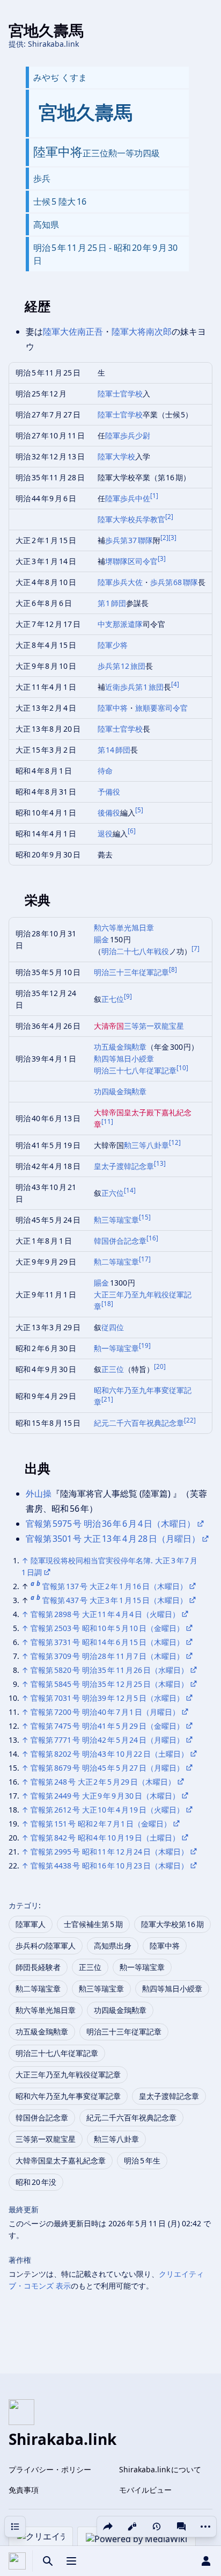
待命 (105, 771)
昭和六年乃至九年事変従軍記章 (68, 2096)
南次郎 (159, 331)
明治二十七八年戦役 (135, 951)
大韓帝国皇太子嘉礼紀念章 (61, 2160)
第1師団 (112, 603)
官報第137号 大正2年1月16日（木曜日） (115, 1586)
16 (152, 1238)
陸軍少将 (113, 645)
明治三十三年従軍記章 (131, 972)
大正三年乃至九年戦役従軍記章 (68, 2074)
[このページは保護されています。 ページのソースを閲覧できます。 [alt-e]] (132, 2527)
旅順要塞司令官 (161, 708)
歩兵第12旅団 (122, 666)
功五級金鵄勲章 (120, 1047)
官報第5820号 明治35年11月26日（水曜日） (109, 1670)
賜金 (102, 939)
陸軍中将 (113, 708)
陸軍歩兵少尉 (128, 435)
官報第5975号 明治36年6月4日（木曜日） (110, 1524)
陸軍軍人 (31, 1924)
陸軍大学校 (116, 456)
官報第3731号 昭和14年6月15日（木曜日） (107, 1642)
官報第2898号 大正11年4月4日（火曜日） (105, 1614)
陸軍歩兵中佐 (128, 498)
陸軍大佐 (60, 331)
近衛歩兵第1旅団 (135, 687)
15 (145, 1217)
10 (182, 1068)
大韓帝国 (109, 1112)
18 (107, 1304)
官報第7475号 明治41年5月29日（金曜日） (107, 1726)
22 (190, 1420)
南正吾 (90, 331)
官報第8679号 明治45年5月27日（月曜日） (107, 1768)
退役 (105, 834)
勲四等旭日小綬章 (124, 1059)
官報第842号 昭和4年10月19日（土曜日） (105, 1838)
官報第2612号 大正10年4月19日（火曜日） (107, 1810)
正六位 (113, 1193)
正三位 (113, 1369)
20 (160, 1366)
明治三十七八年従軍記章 (135, 1070)
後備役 (109, 813)
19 (145, 1345)
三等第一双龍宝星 (154, 1026)
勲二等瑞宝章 (116, 1262)
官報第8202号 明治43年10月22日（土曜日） (109, 1754)
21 (107, 1399)
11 (107, 1121)
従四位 (113, 1327)
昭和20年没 (36, 2182)
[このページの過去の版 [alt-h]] (157, 2527)
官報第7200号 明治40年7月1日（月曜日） (105, 1712)
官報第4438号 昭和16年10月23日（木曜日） (109, 1866)
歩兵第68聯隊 (174, 582)
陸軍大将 (129, 331)
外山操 (39, 1493)
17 (145, 1259)
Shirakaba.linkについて (160, 2469)
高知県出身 (113, 1946)
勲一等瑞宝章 (116, 1348)
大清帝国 (109, 1026)
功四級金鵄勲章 (120, 1091)
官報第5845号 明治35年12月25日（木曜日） (109, 1684)
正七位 (113, 999)
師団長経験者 (38, 1967)
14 (130, 1190)
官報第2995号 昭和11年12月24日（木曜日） (109, 1852)
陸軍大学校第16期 (173, 1924)
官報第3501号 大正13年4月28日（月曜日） (113, 1539)
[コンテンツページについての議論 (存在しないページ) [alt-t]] (181, 2527)
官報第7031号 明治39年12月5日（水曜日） (107, 1698)
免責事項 (24, 2490)
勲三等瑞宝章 (116, 1220)
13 (160, 1163)
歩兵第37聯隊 (129, 540)
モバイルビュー (145, 2490)
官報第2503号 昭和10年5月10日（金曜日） (107, 1628)
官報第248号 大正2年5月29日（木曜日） (103, 1782)
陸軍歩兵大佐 (120, 582)
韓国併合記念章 (120, 1241)
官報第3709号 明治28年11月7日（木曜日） (107, 1656)
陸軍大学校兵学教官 (131, 519)
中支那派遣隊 (120, 624)
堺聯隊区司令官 (131, 561)
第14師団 (114, 750)
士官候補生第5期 (93, 1924)
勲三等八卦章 (146, 1145)
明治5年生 (142, 2160)
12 (175, 1142)
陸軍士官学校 (120, 394)
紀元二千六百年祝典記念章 (139, 1423)
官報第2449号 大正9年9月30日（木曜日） (105, 1796)
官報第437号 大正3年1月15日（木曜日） (115, 1600)
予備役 (109, 792)
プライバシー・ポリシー (50, 2469)
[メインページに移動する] (17, 2561)
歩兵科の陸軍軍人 (46, 1946)
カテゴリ (24, 1905)
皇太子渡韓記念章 (124, 1166)
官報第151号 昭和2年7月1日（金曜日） (101, 1824)
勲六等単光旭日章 (124, 928)
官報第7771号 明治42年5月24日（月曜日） (107, 1740)
